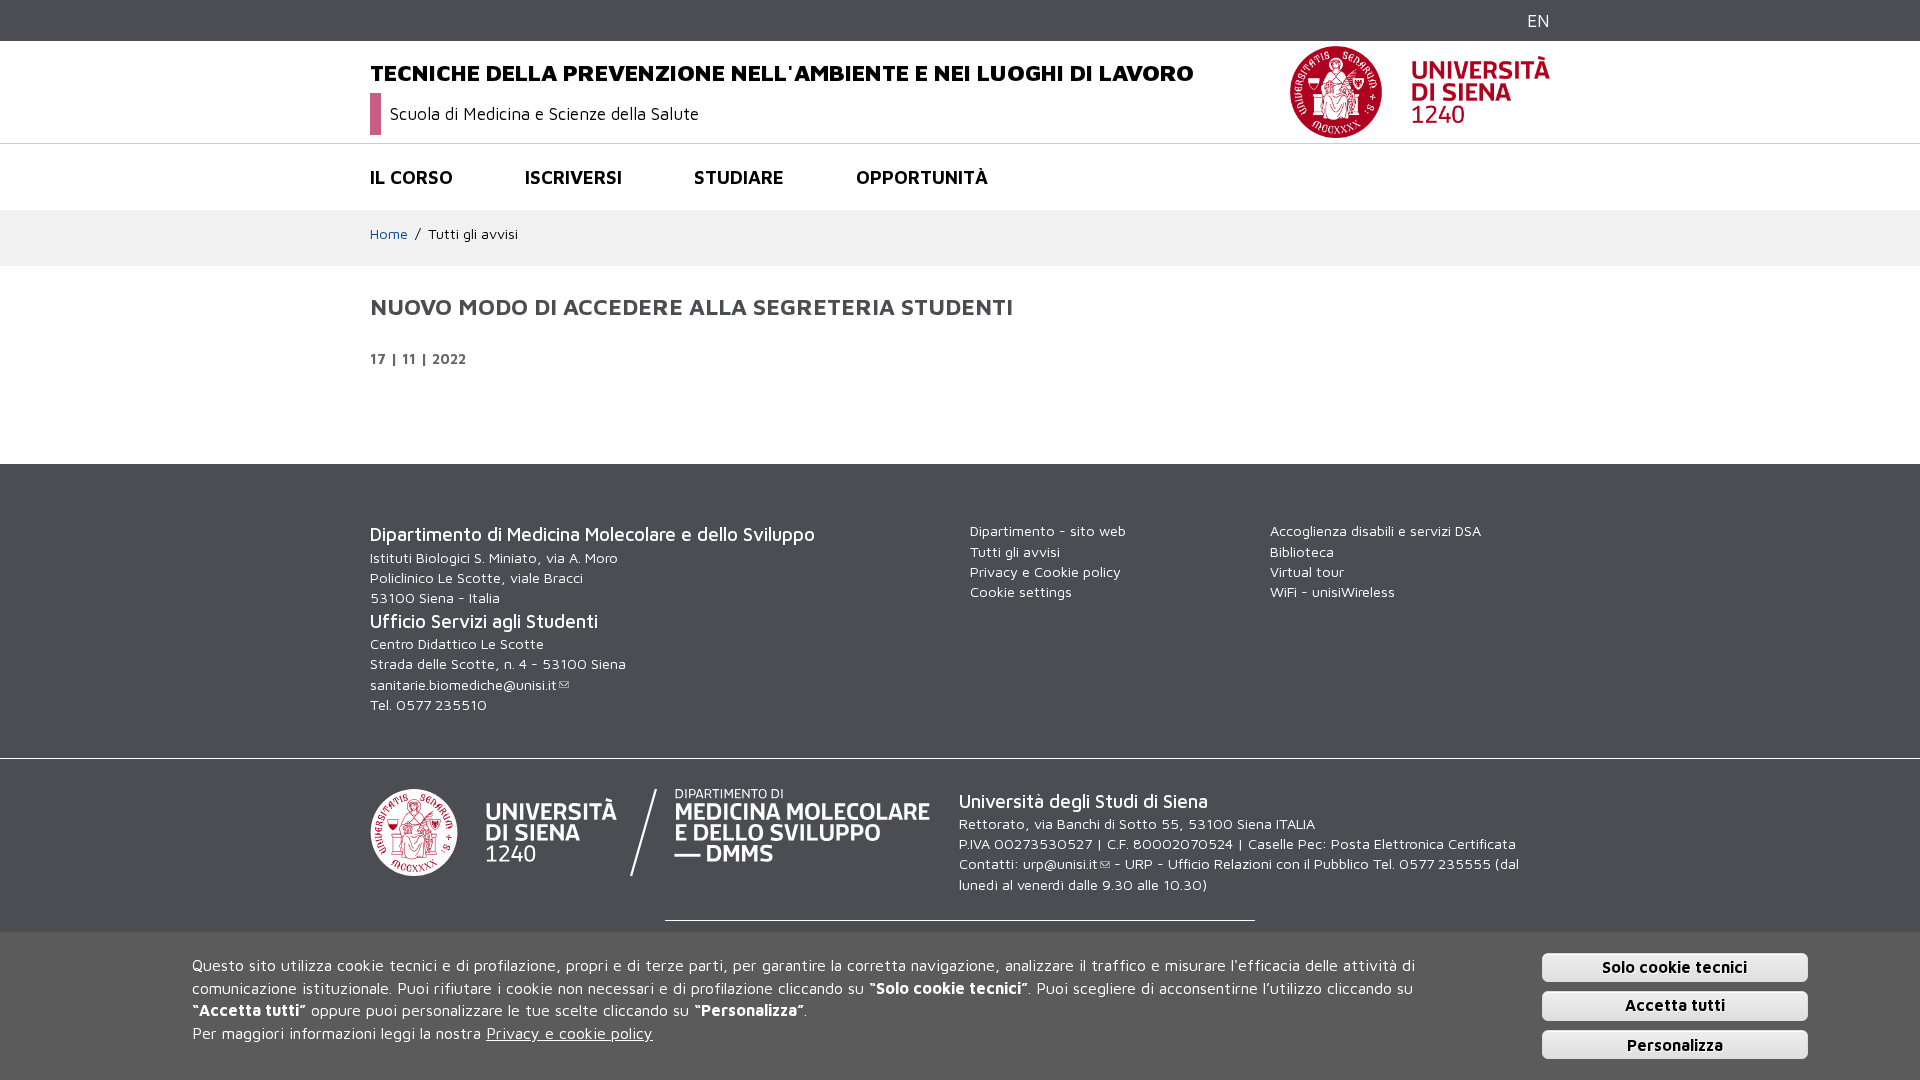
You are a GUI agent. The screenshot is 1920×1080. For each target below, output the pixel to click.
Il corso (411, 177)
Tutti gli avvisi (473, 233)
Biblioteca (1302, 551)
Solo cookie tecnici (1674, 966)
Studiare (739, 177)
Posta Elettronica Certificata (1423, 843)
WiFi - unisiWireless (1332, 591)
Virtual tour (1307, 571)
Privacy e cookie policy (569, 1032)
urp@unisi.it (1060, 863)
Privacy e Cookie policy (1045, 571)
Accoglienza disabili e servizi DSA (1375, 530)
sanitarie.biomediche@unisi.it (463, 684)
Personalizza (1675, 1044)
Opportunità (922, 177)
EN (1538, 20)
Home (389, 233)
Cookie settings (1021, 591)
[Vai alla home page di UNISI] (1420, 127)
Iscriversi (573, 177)
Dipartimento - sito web (1048, 530)
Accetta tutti (1675, 1005)
